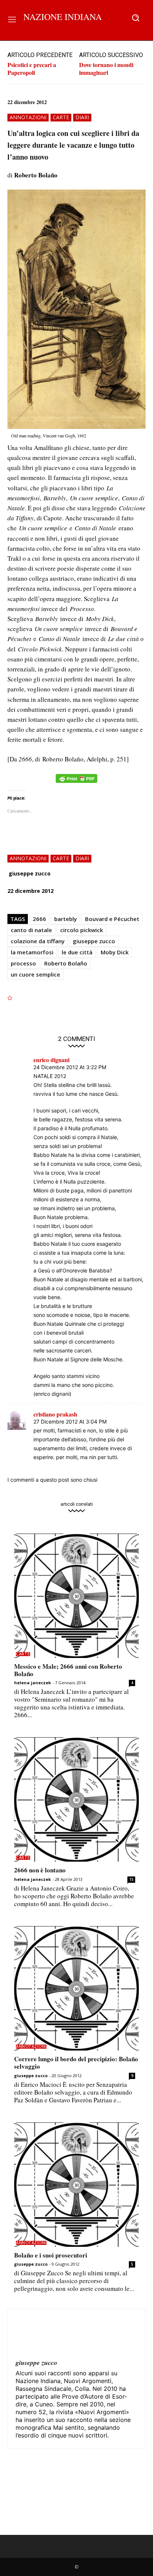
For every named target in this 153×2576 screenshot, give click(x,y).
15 (131, 1879)
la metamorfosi (32, 952)
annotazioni (28, 117)
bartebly (66, 919)
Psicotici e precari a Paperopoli (32, 69)
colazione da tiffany (38, 941)
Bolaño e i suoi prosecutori (51, 2255)
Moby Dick (115, 952)
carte (61, 117)
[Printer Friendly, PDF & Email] (76, 782)
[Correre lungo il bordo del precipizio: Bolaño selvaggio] (76, 1988)
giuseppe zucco (30, 873)
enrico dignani (51, 1060)
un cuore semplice (35, 974)
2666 (39, 919)
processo (23, 963)
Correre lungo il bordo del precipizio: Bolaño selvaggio (76, 2063)
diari (82, 117)
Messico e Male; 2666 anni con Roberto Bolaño (68, 1670)
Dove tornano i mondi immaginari (106, 69)
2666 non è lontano (40, 1870)
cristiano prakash (55, 1414)
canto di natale (31, 930)
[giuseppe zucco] (33, 2335)
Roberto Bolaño (66, 963)
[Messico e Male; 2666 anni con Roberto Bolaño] (76, 1596)
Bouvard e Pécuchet (112, 919)
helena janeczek (32, 1683)
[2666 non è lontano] (76, 1799)
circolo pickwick (82, 930)
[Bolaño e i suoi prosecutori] (76, 2185)
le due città (77, 952)
